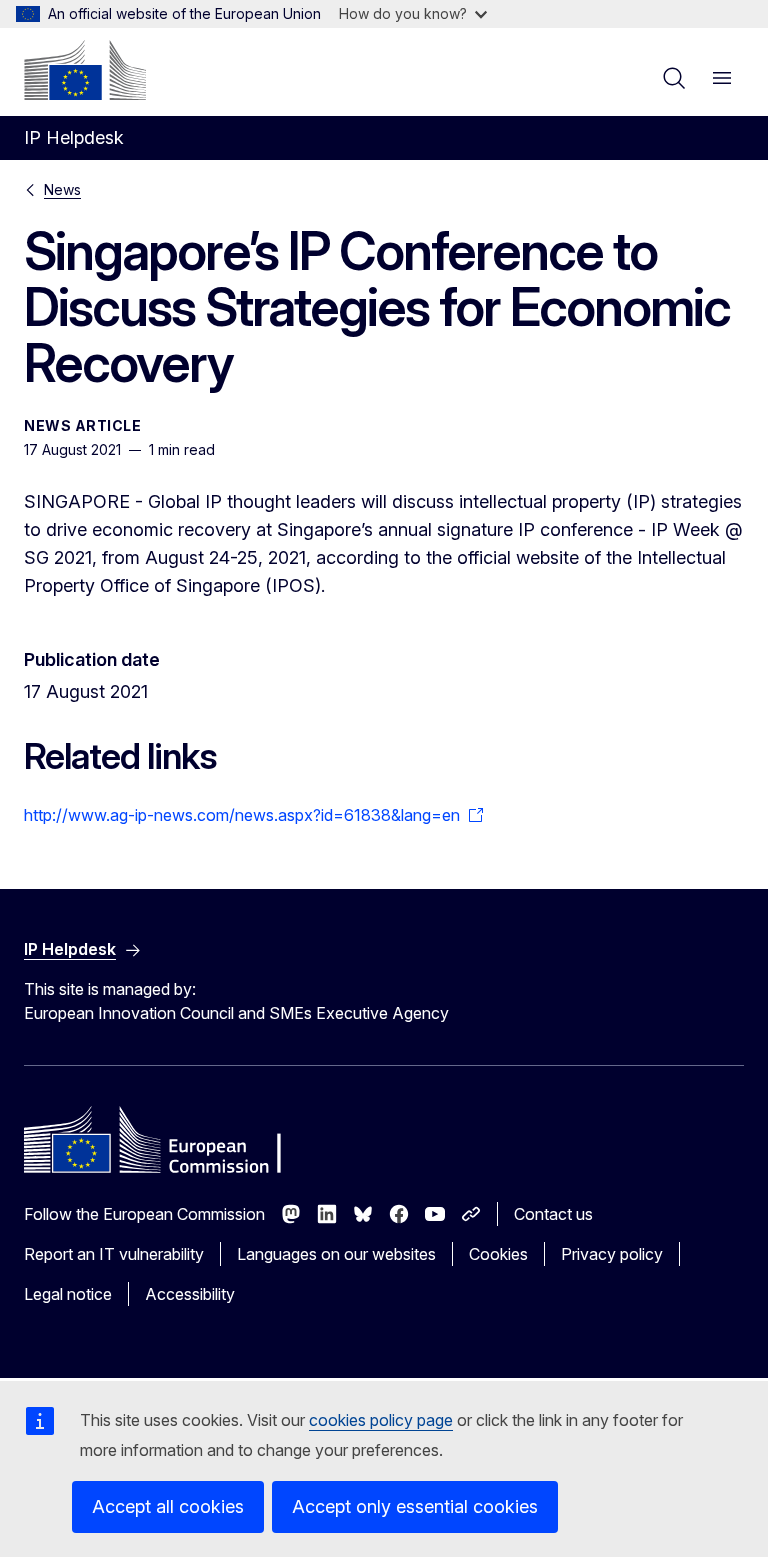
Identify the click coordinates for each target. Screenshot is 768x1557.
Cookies (498, 1254)
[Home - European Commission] (85, 70)
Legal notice (68, 1294)
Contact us (553, 1214)
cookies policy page (381, 1420)
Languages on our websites (336, 1254)
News (62, 189)
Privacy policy (612, 1254)
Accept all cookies (168, 1506)
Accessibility (190, 1294)
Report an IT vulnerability (114, 1254)
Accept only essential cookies (415, 1506)
